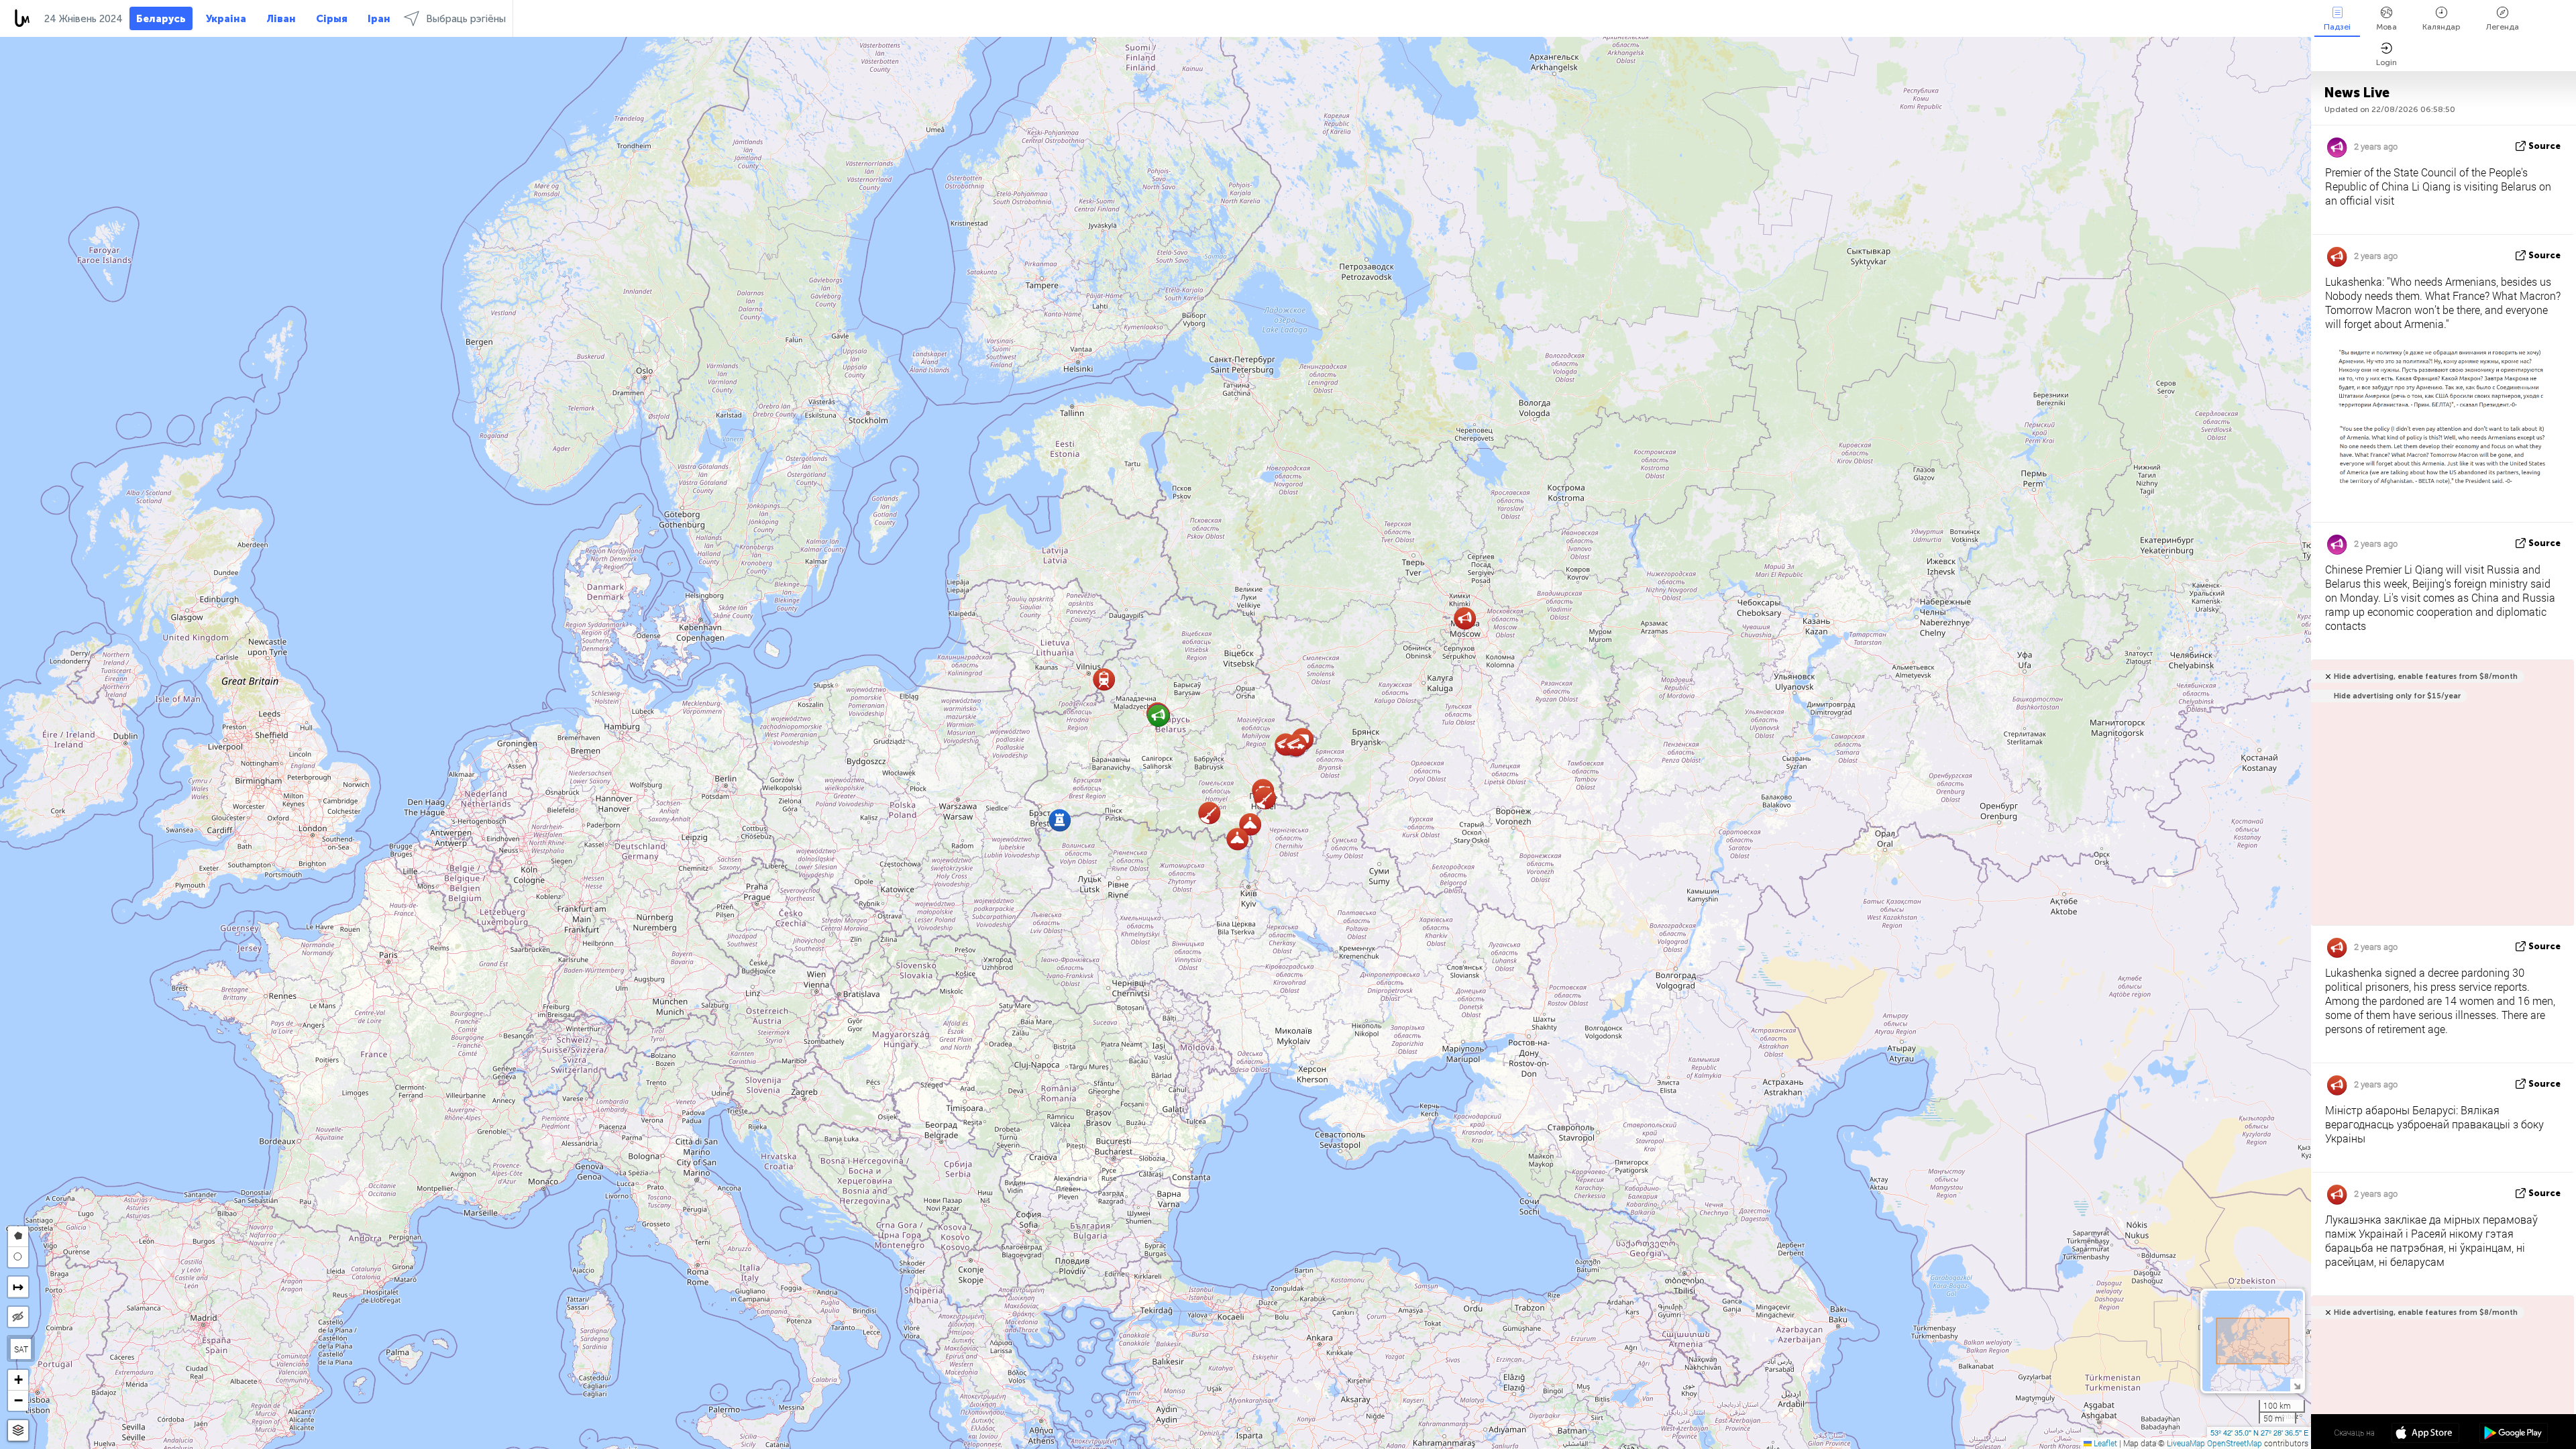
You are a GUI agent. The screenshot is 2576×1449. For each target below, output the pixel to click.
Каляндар (2441, 27)
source (2544, 146)
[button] (1104, 679)
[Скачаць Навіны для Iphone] (2425, 1434)
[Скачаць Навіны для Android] (2513, 1434)
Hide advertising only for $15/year (2397, 696)
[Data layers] (18, 1431)
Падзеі (2337, 27)
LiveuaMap (2186, 1443)
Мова (2386, 27)
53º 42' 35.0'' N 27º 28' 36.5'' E (2259, 1432)
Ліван (281, 19)
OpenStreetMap (2235, 1443)
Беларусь (161, 19)
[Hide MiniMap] (2297, 1385)
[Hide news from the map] (18, 1317)
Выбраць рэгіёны (466, 19)
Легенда (2503, 27)
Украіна (226, 19)
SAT (21, 1349)
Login (2386, 62)
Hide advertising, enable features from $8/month (2426, 677)
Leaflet (2104, 1443)
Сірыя (332, 19)
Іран (379, 19)
